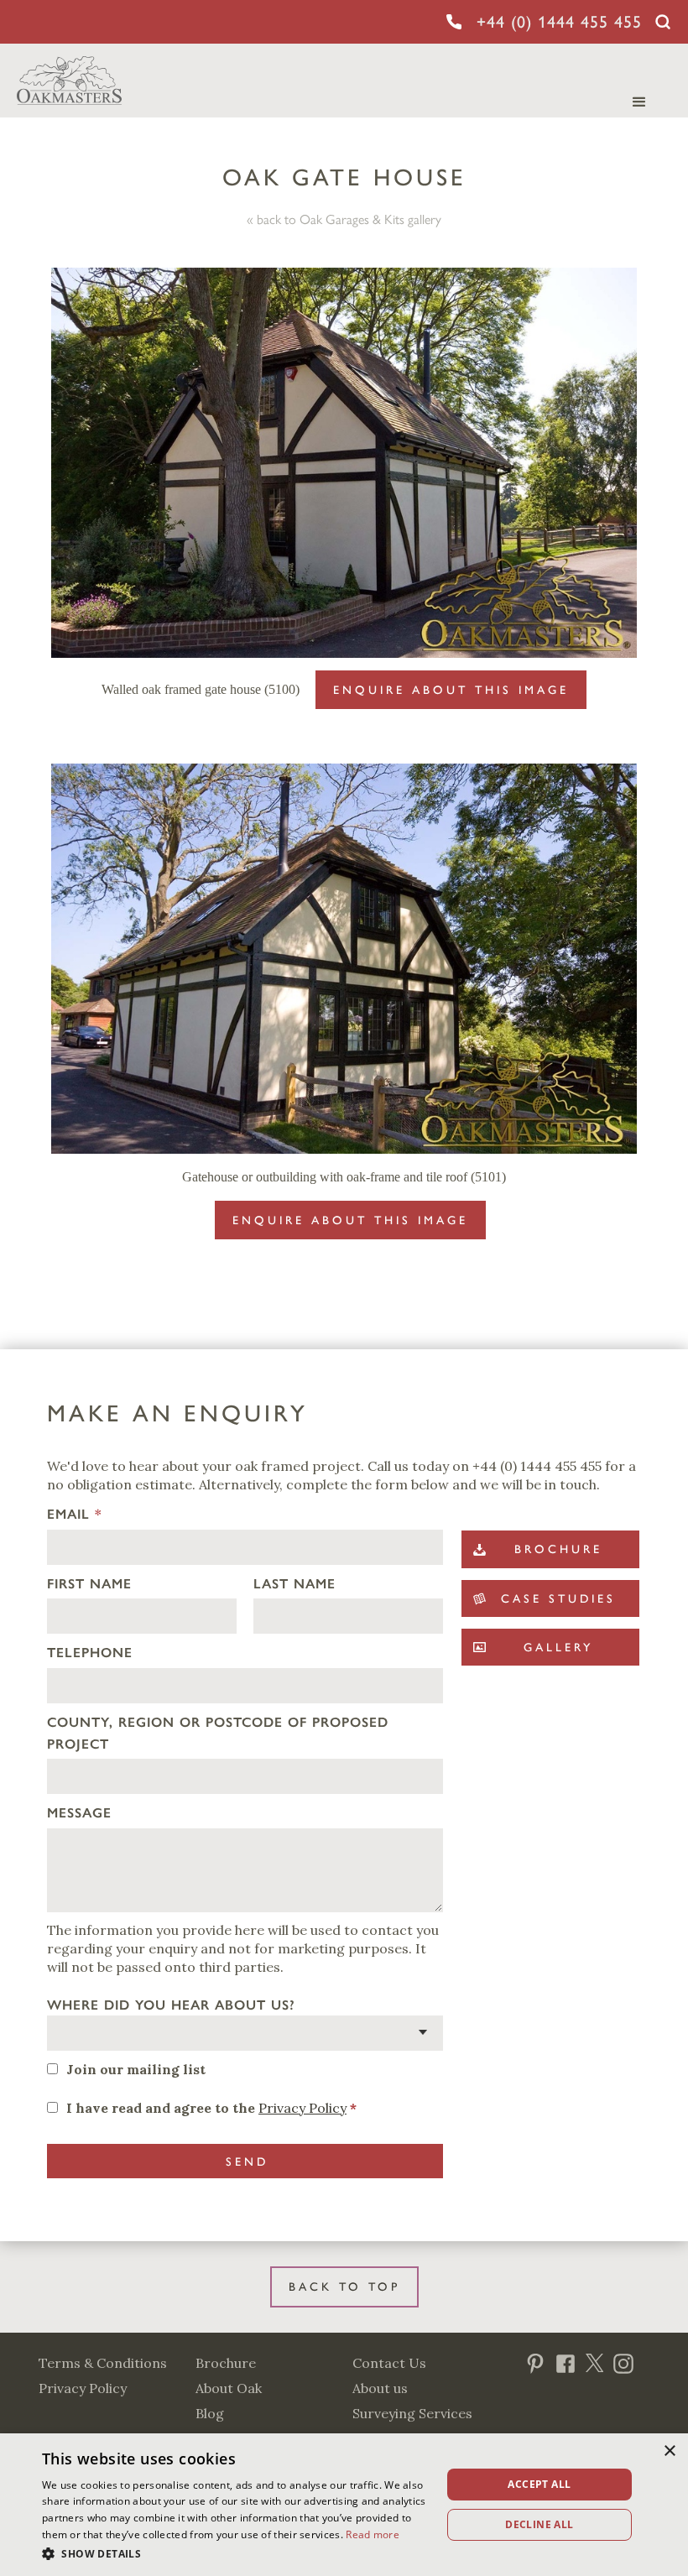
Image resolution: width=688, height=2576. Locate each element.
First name (89, 1584)
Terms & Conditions (103, 2363)
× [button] (669, 2451)
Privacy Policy (302, 2108)
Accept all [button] (539, 2484)
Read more (373, 2534)
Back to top (344, 2287)
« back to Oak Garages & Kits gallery (344, 219)
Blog (210, 2413)
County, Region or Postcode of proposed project (218, 1733)
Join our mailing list (136, 2069)
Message (79, 1813)
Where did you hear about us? (171, 2005)
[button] (236, 2553)
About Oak (229, 2388)
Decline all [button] (539, 2524)
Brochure (226, 2363)
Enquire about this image (451, 690)
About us (380, 2388)
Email (74, 1514)
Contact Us (389, 2363)
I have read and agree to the (211, 2108)
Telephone (90, 1653)
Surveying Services (412, 2413)
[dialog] (344, 2505)
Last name (294, 1584)
